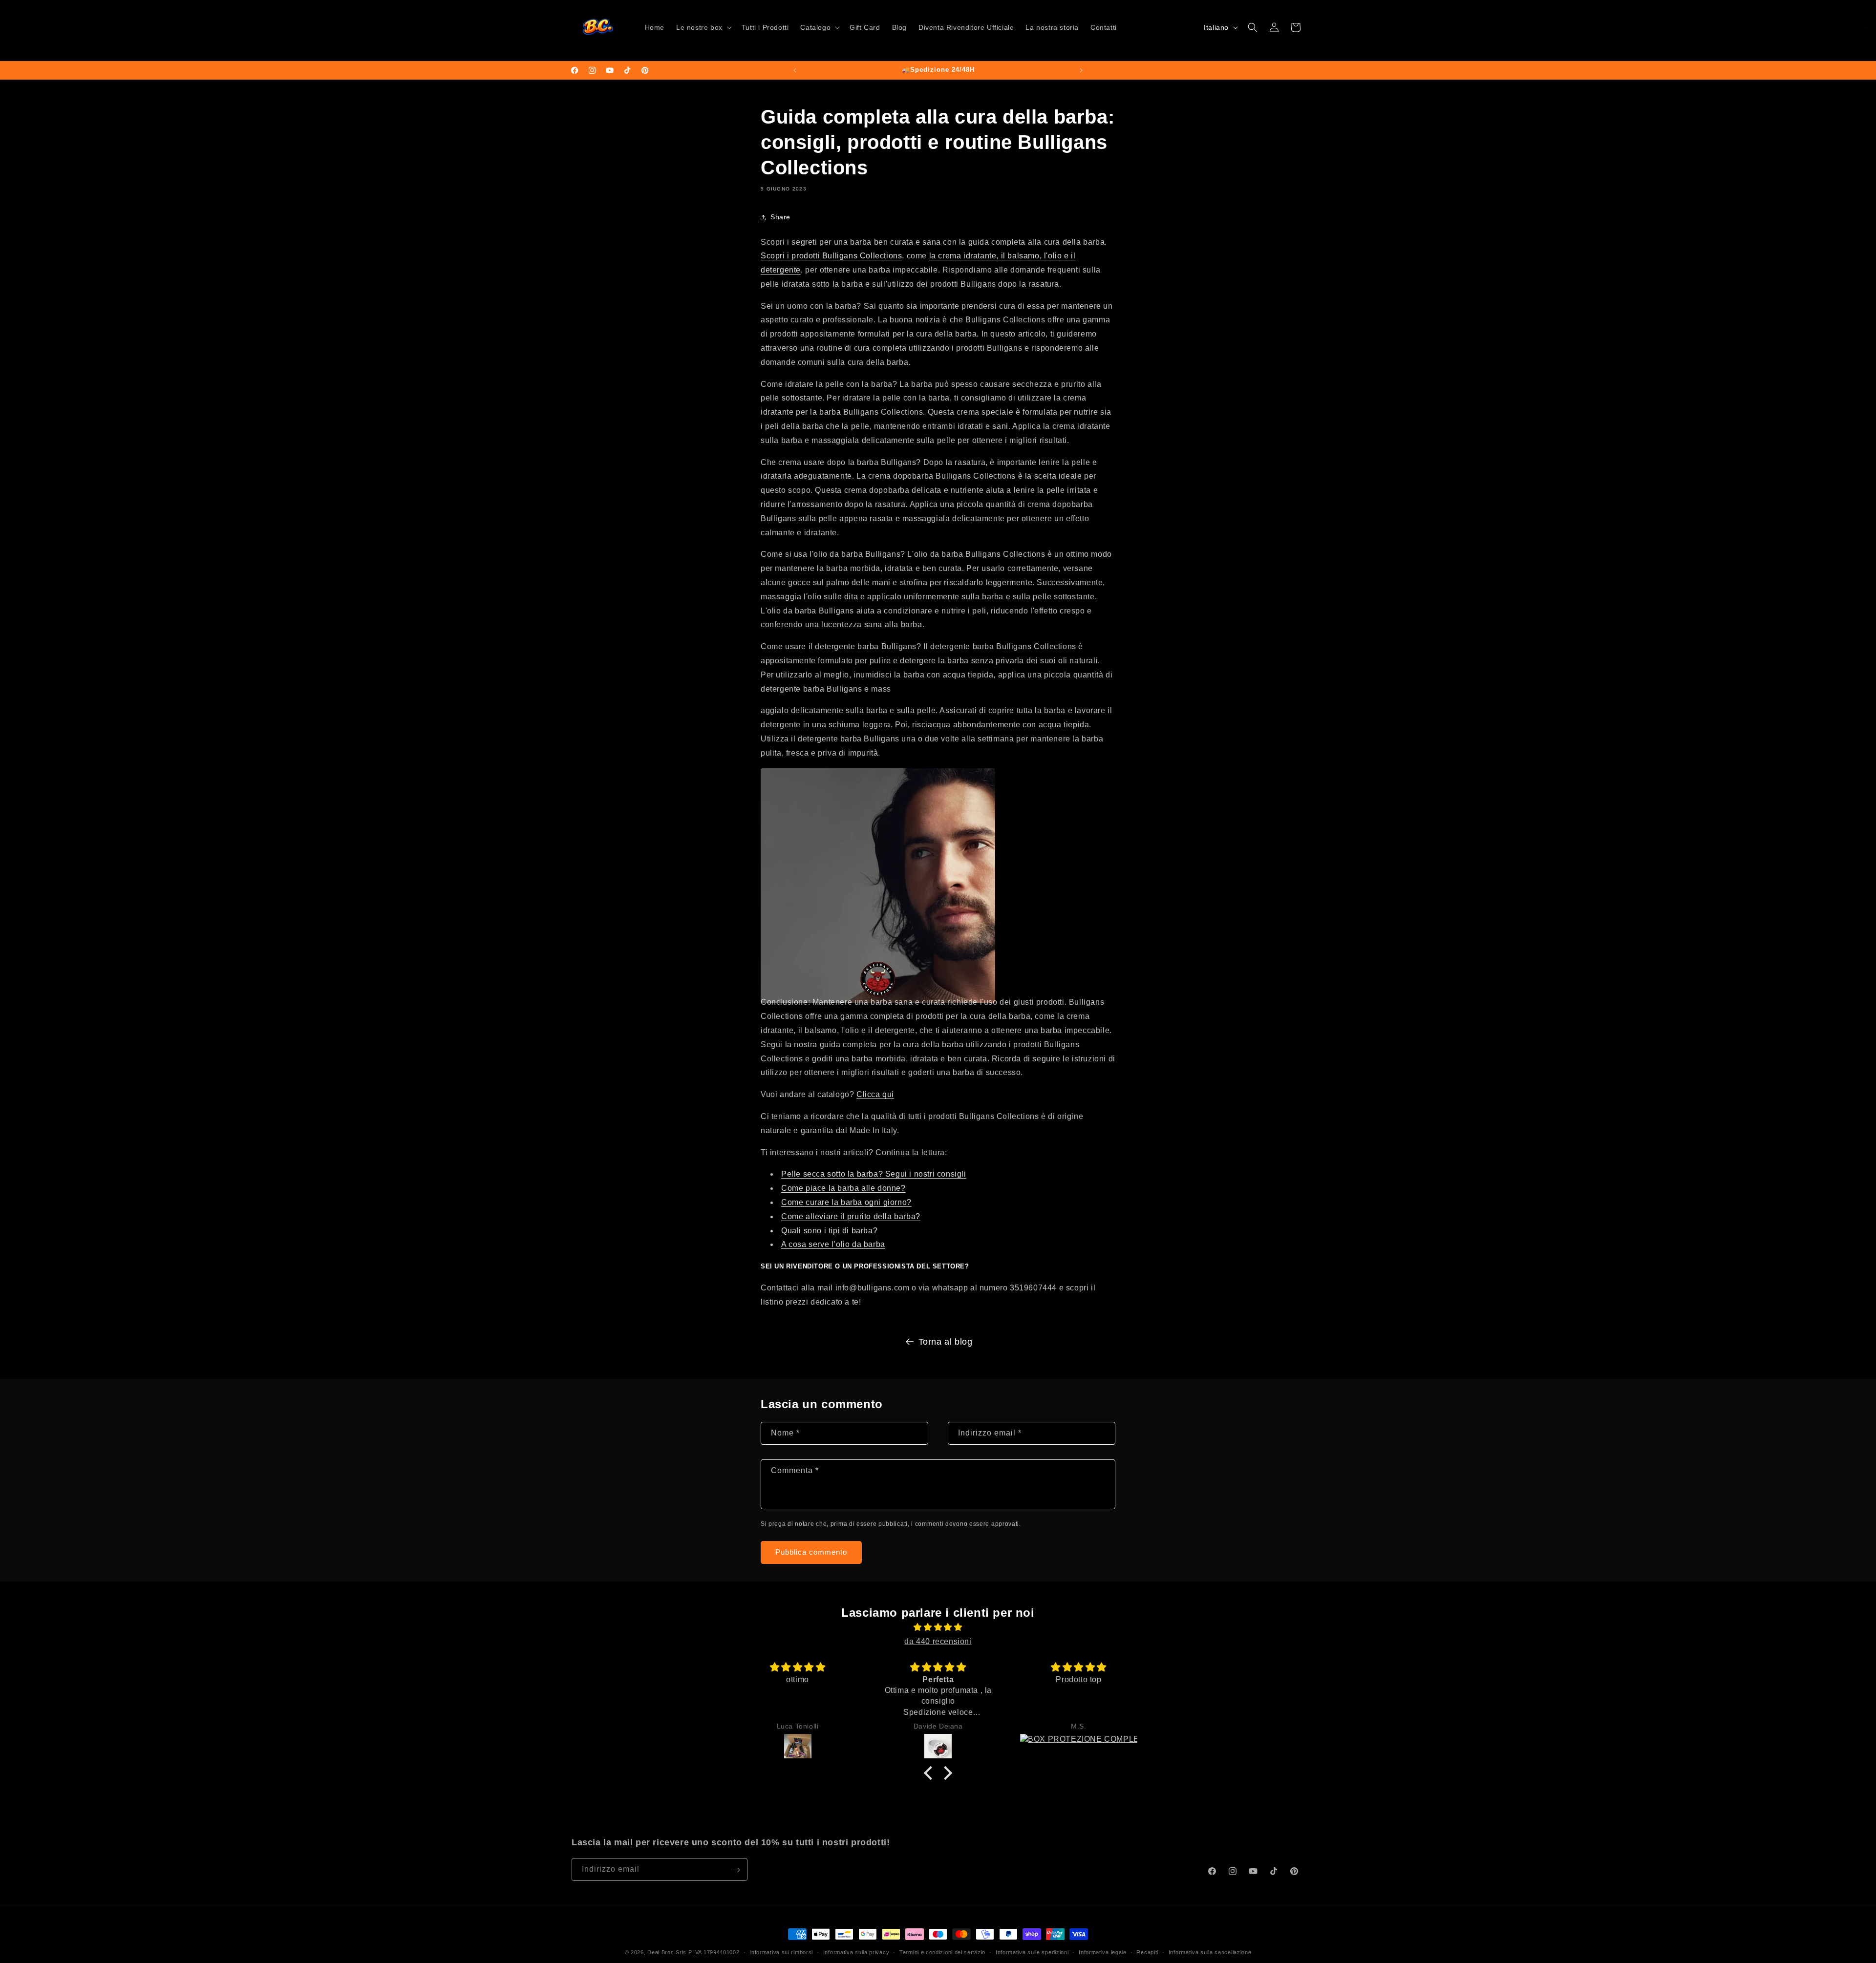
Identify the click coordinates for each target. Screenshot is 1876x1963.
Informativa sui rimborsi (781, 1952)
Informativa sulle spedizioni (1032, 1952)
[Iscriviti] (736, 1870)
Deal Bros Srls (667, 1952)
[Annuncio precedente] (795, 70)
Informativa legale (1103, 1952)
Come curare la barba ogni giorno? (846, 1202)
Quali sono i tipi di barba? (829, 1231)
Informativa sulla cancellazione (1210, 1952)
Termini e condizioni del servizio (942, 1952)
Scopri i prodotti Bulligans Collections (831, 256)
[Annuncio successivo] (1081, 70)
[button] (703, 27)
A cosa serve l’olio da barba (833, 1244)
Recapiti (1147, 1952)
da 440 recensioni (938, 1641)
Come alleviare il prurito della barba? (851, 1216)
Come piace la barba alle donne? (843, 1188)
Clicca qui (875, 1094)
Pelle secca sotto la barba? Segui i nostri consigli (874, 1174)
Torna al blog (946, 1342)
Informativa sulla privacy (856, 1952)
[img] (938, 1627)
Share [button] (780, 217)
